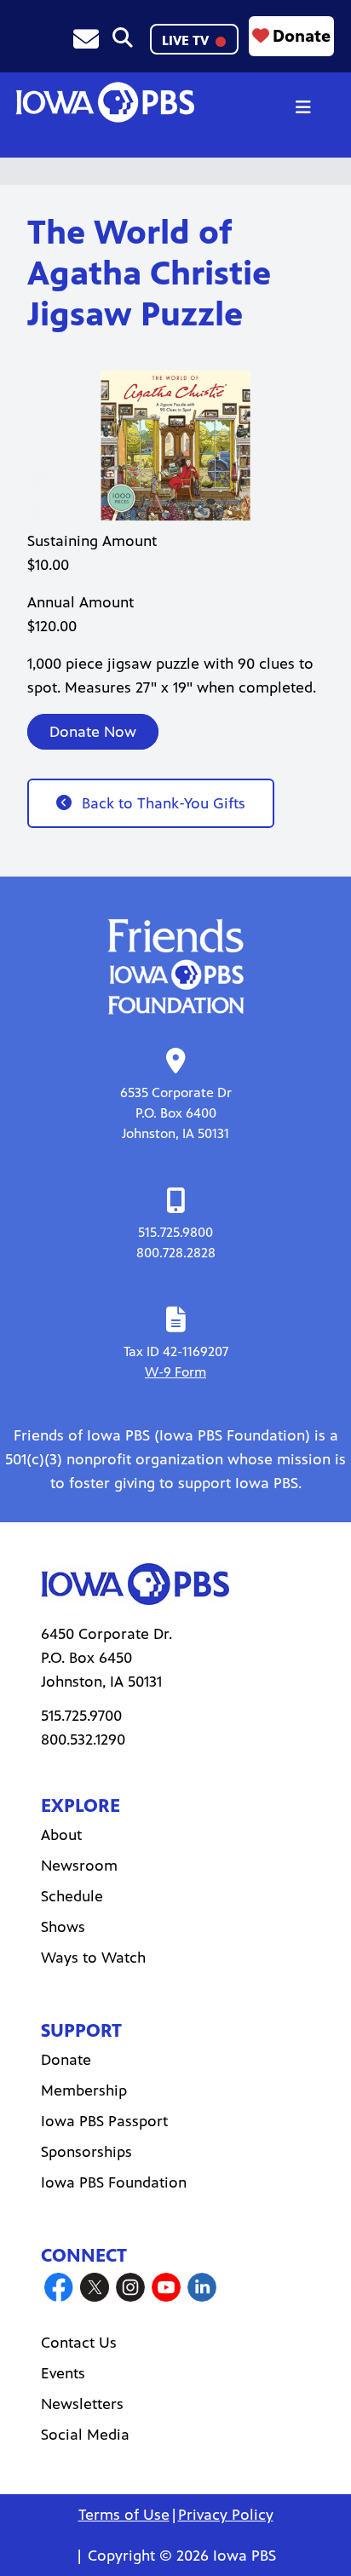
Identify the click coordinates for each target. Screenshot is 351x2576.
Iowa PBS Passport (104, 2121)
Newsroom (79, 1866)
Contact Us (79, 2343)
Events (63, 2373)
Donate (302, 36)
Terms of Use (124, 2515)
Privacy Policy (226, 2515)
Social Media (85, 2435)
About (61, 1835)
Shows (63, 1927)
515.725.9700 (81, 1716)
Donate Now (93, 732)
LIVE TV (187, 40)
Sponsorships (86, 2152)
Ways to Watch (93, 1958)
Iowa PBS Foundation (114, 2182)
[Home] (105, 102)
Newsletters (82, 2404)
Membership (84, 2090)
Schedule (72, 1896)
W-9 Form (175, 1372)
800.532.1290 (83, 1739)
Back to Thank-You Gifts (164, 803)
